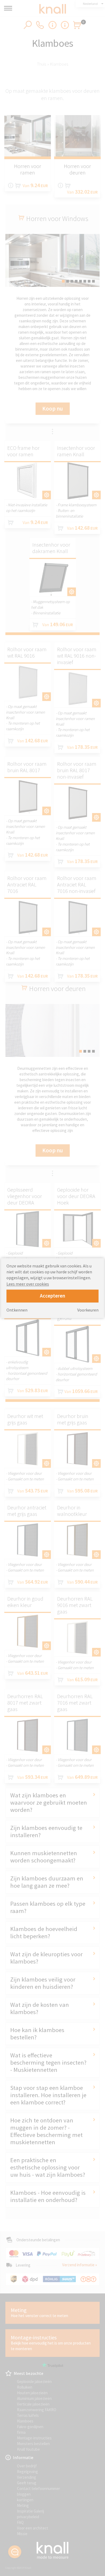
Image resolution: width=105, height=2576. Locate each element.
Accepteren (52, 1296)
